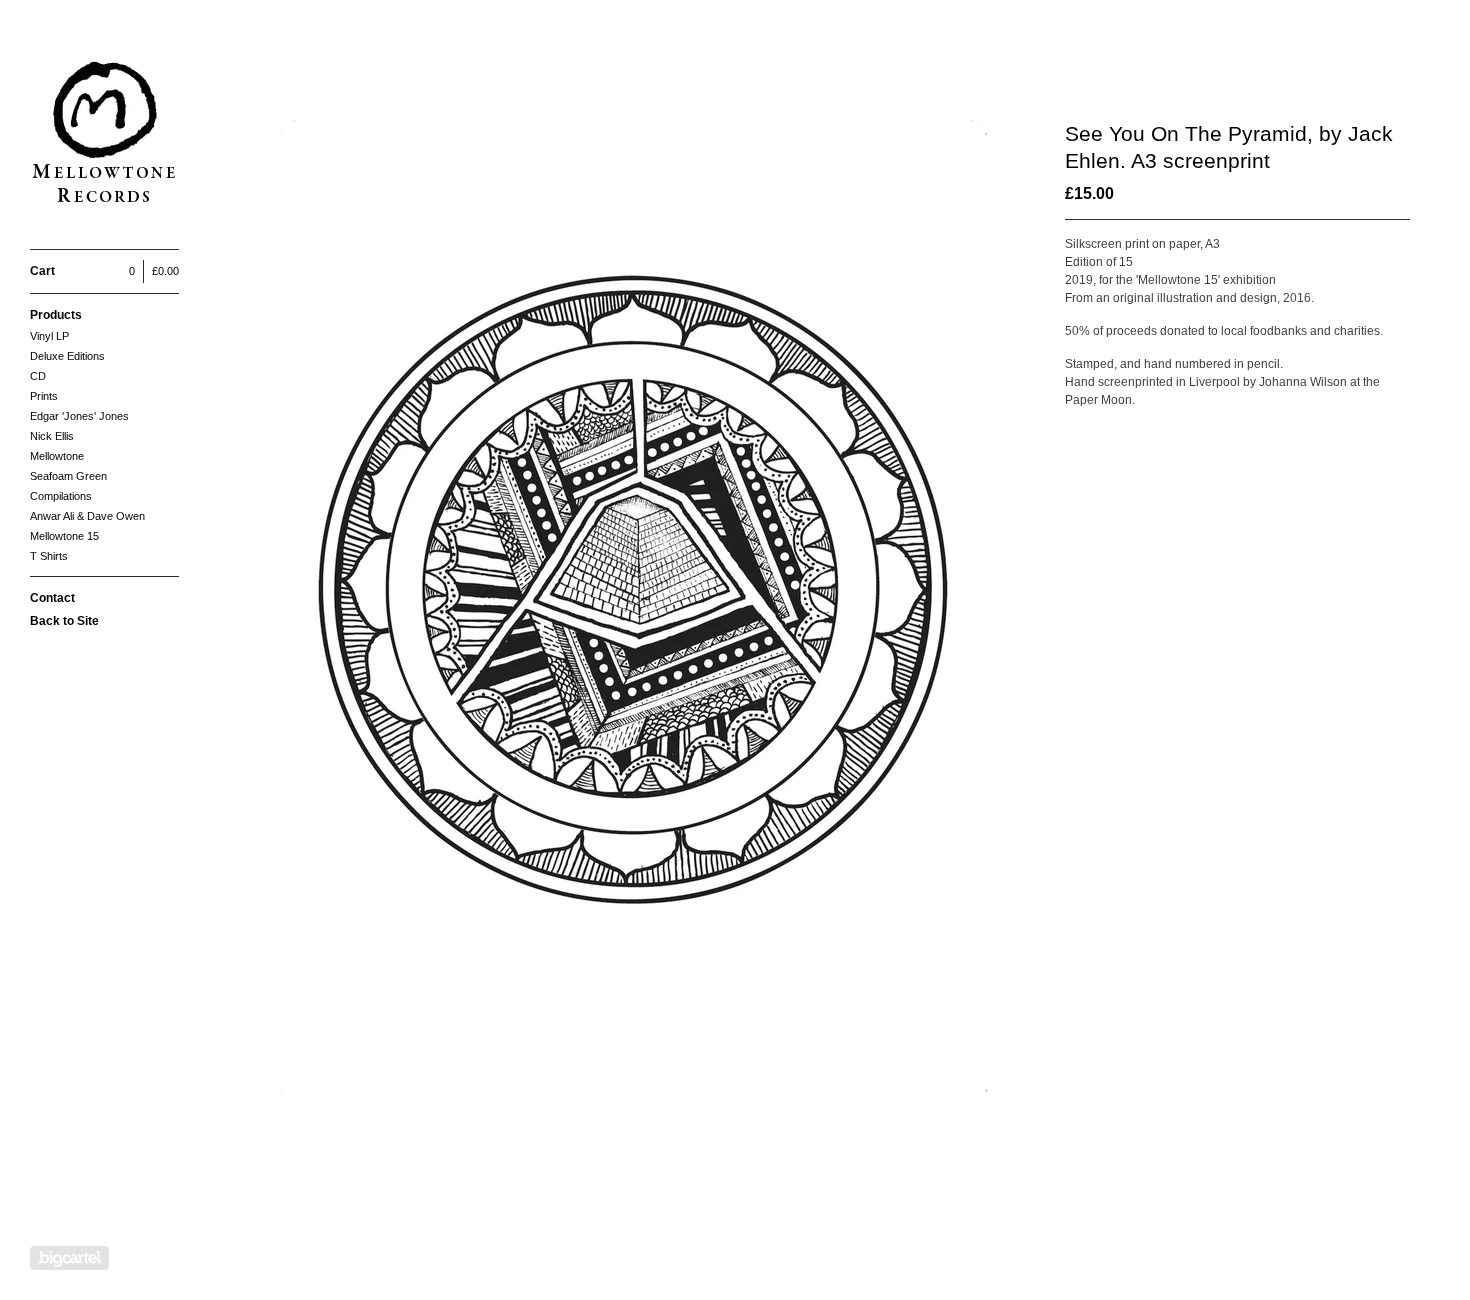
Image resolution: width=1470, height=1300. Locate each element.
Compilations (61, 496)
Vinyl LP (49, 336)
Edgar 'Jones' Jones (79, 416)
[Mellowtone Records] (105, 135)
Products (56, 315)
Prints (44, 396)
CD (38, 376)
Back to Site (64, 621)
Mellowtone (57, 456)
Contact (52, 598)
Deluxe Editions (67, 356)
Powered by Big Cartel (69, 1258)
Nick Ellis (52, 436)
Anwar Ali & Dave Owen (87, 516)
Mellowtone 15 (64, 536)
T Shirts (49, 556)
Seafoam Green (68, 476)
